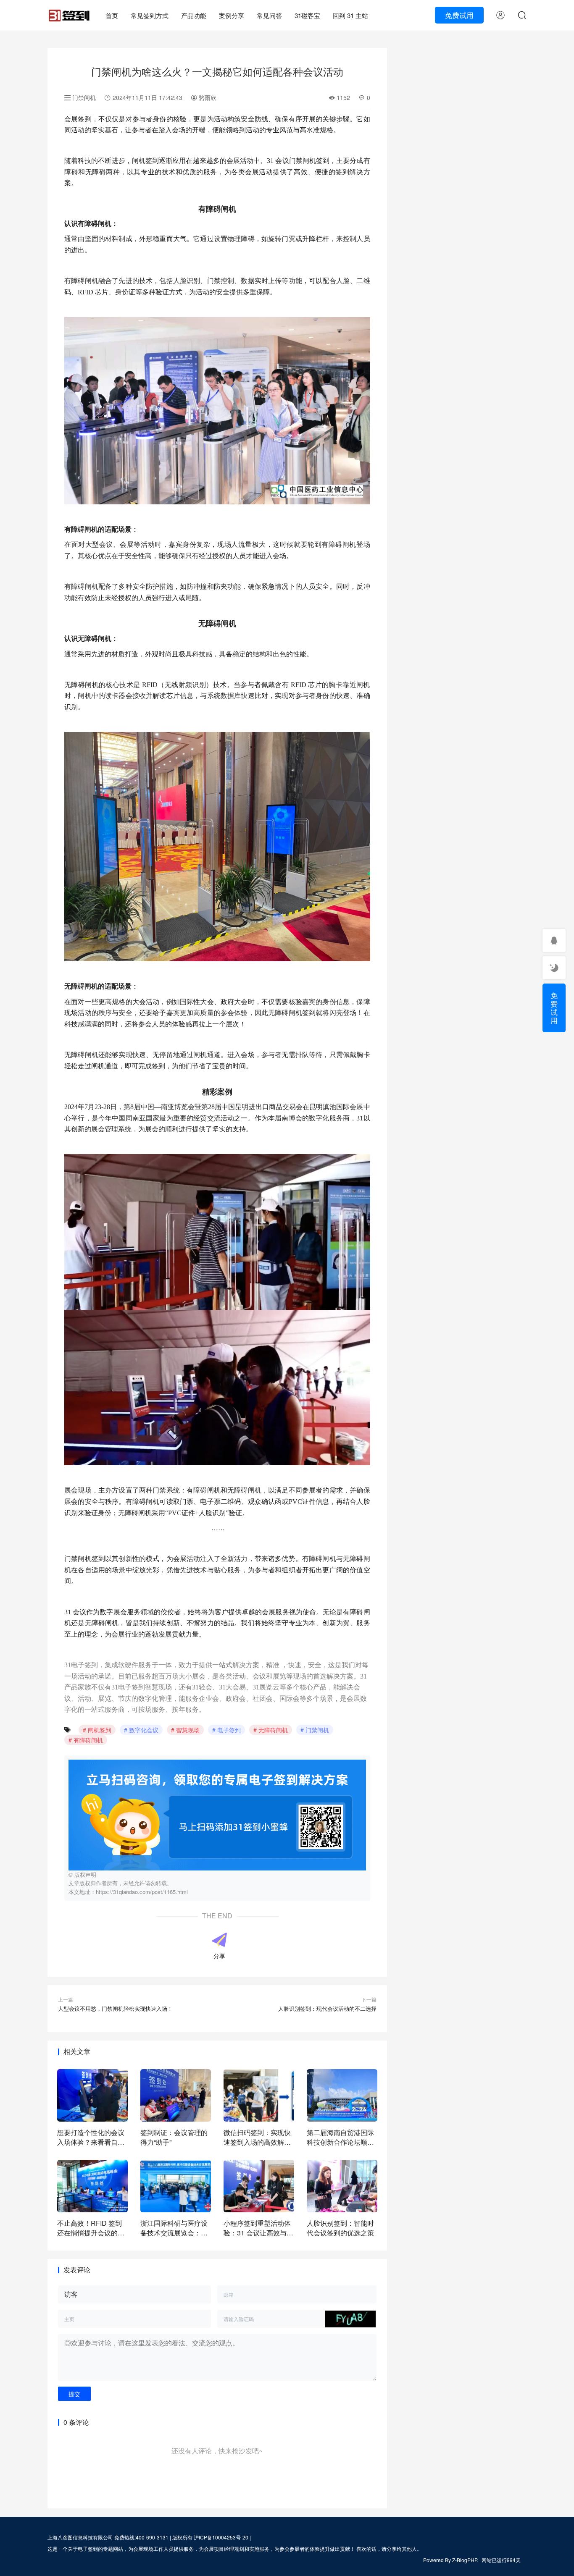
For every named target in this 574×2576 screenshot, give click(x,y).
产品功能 (194, 15)
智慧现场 (188, 1730)
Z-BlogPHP (465, 2560)
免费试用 (459, 15)
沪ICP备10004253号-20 (221, 2537)
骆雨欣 (207, 97)
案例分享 (232, 15)
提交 (74, 2394)
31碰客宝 (307, 15)
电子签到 (229, 1730)
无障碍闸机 (273, 1730)
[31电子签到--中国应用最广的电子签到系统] (69, 12)
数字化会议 (144, 1730)
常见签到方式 (150, 15)
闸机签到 (100, 1730)
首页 (112, 15)
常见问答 (269, 15)
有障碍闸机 (88, 1740)
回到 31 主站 (350, 15)
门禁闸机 (84, 97)
